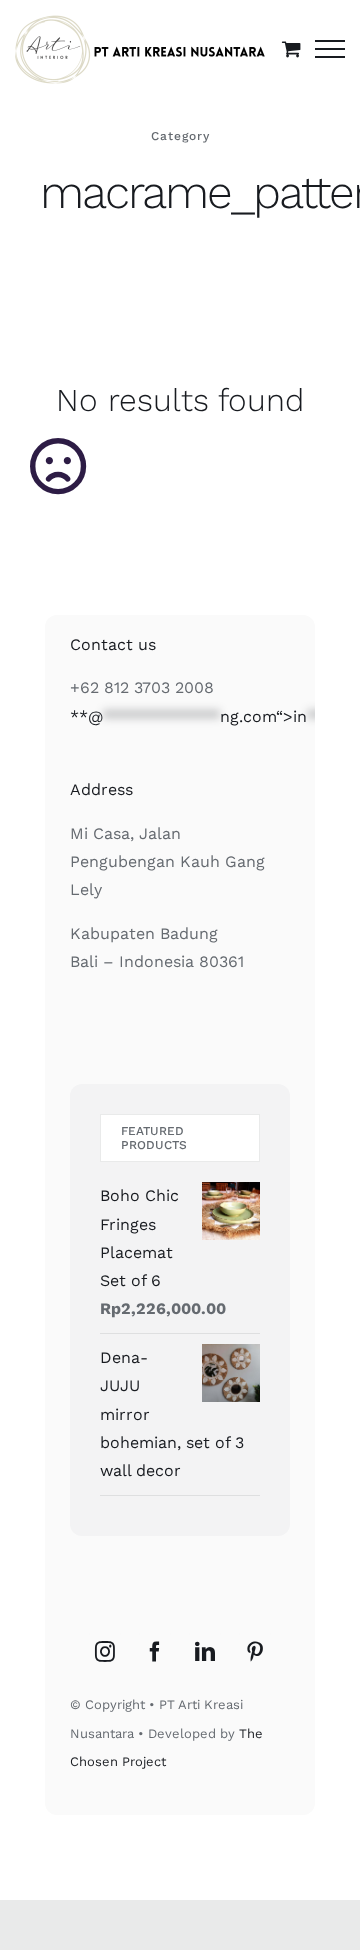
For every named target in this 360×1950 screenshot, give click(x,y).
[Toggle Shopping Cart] (291, 48)
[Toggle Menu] (330, 49)
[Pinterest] (255, 1652)
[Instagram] (105, 1652)
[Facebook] (155, 1652)
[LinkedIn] (205, 1652)
